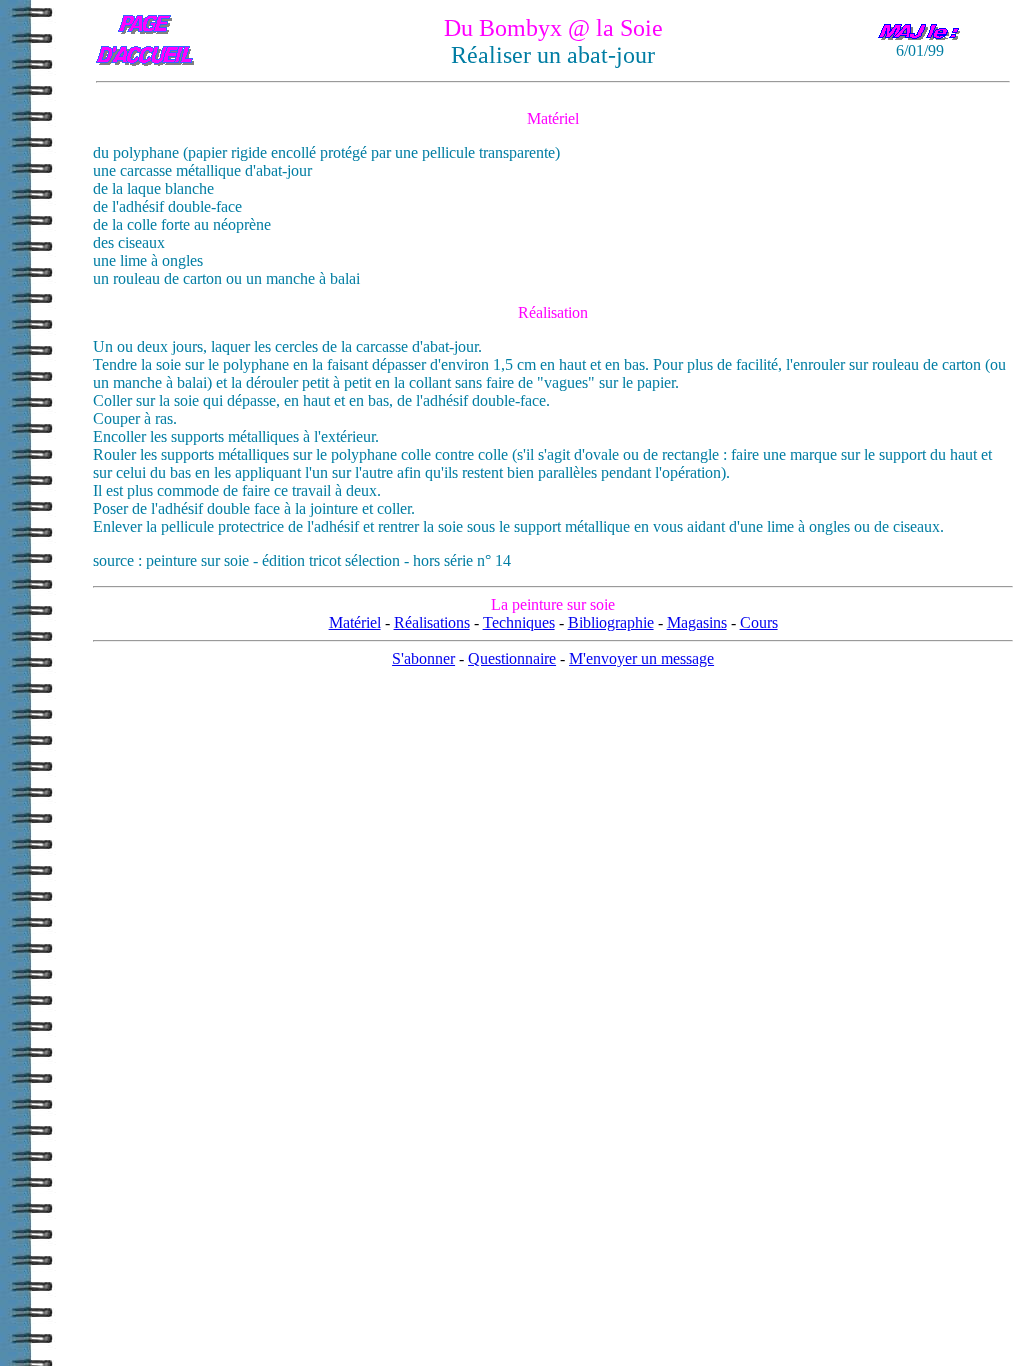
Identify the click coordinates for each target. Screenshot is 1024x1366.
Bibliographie (611, 622)
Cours (759, 622)
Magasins (697, 622)
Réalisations (432, 622)
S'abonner (423, 658)
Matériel (355, 622)
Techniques (519, 622)
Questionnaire (512, 658)
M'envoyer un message (641, 658)
